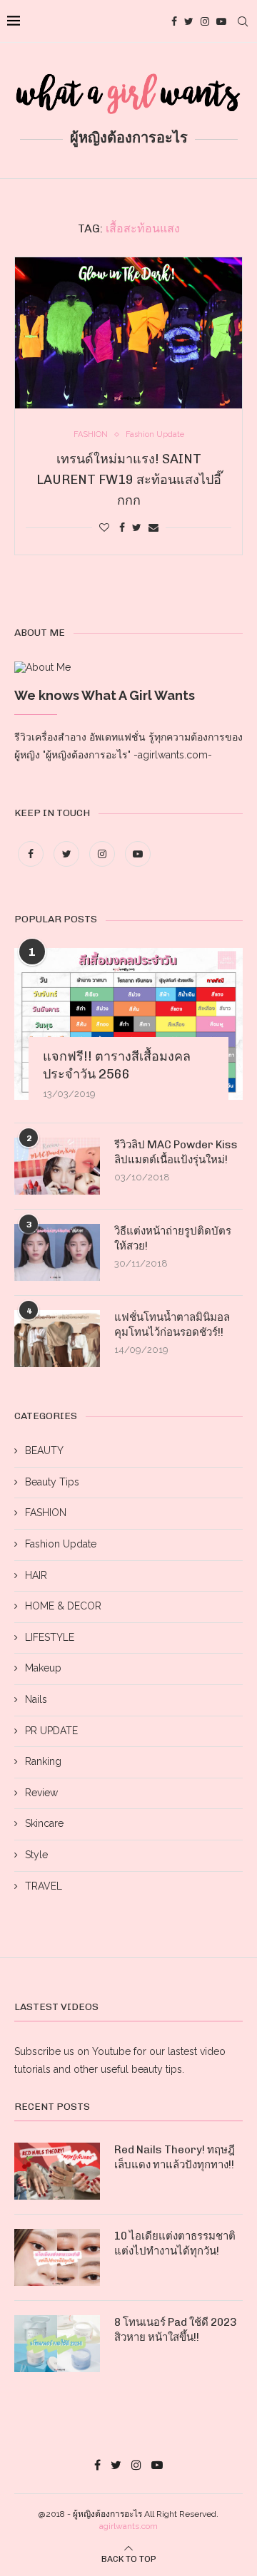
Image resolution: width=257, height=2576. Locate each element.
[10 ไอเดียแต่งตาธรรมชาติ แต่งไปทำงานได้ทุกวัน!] (57, 2257)
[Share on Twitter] (137, 527)
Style (36, 1855)
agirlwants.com (128, 2526)
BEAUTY (44, 1451)
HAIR (36, 1575)
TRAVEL (44, 1886)
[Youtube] (221, 21)
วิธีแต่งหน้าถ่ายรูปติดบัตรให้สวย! (173, 1238)
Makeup (43, 1668)
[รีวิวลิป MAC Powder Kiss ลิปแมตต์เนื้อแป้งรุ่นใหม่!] (57, 1166)
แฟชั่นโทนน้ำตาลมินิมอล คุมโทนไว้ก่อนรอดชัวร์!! (172, 1325)
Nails (36, 1699)
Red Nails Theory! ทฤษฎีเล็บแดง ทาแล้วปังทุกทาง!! (175, 2157)
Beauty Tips (52, 1482)
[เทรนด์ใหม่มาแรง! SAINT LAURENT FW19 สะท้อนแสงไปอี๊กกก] (128, 333)
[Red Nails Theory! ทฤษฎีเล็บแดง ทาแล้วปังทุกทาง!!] (57, 2171)
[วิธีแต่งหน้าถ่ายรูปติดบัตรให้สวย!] (57, 1252)
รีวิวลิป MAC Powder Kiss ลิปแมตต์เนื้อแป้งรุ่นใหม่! (176, 1152)
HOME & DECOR (63, 1606)
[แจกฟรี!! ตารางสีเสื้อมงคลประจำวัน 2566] (128, 1024)
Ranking (43, 1761)
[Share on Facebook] (122, 527)
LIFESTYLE (50, 1637)
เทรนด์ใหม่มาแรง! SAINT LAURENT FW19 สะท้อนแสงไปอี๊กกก (129, 480)
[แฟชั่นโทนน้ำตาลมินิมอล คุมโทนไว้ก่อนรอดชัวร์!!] (57, 1339)
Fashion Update (61, 1544)
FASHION (46, 1513)
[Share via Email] (153, 527)
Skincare (44, 1823)
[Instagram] (205, 21)
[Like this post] (104, 527)
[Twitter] (189, 21)
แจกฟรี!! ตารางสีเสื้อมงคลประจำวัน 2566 (117, 1065)
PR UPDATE (51, 1731)
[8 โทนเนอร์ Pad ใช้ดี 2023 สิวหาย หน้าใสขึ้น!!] (57, 2344)
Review (41, 1793)
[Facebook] (174, 21)
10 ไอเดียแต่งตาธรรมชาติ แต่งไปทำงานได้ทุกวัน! (175, 2243)
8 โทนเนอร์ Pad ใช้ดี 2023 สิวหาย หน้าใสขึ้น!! (175, 2330)
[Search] (243, 21)
